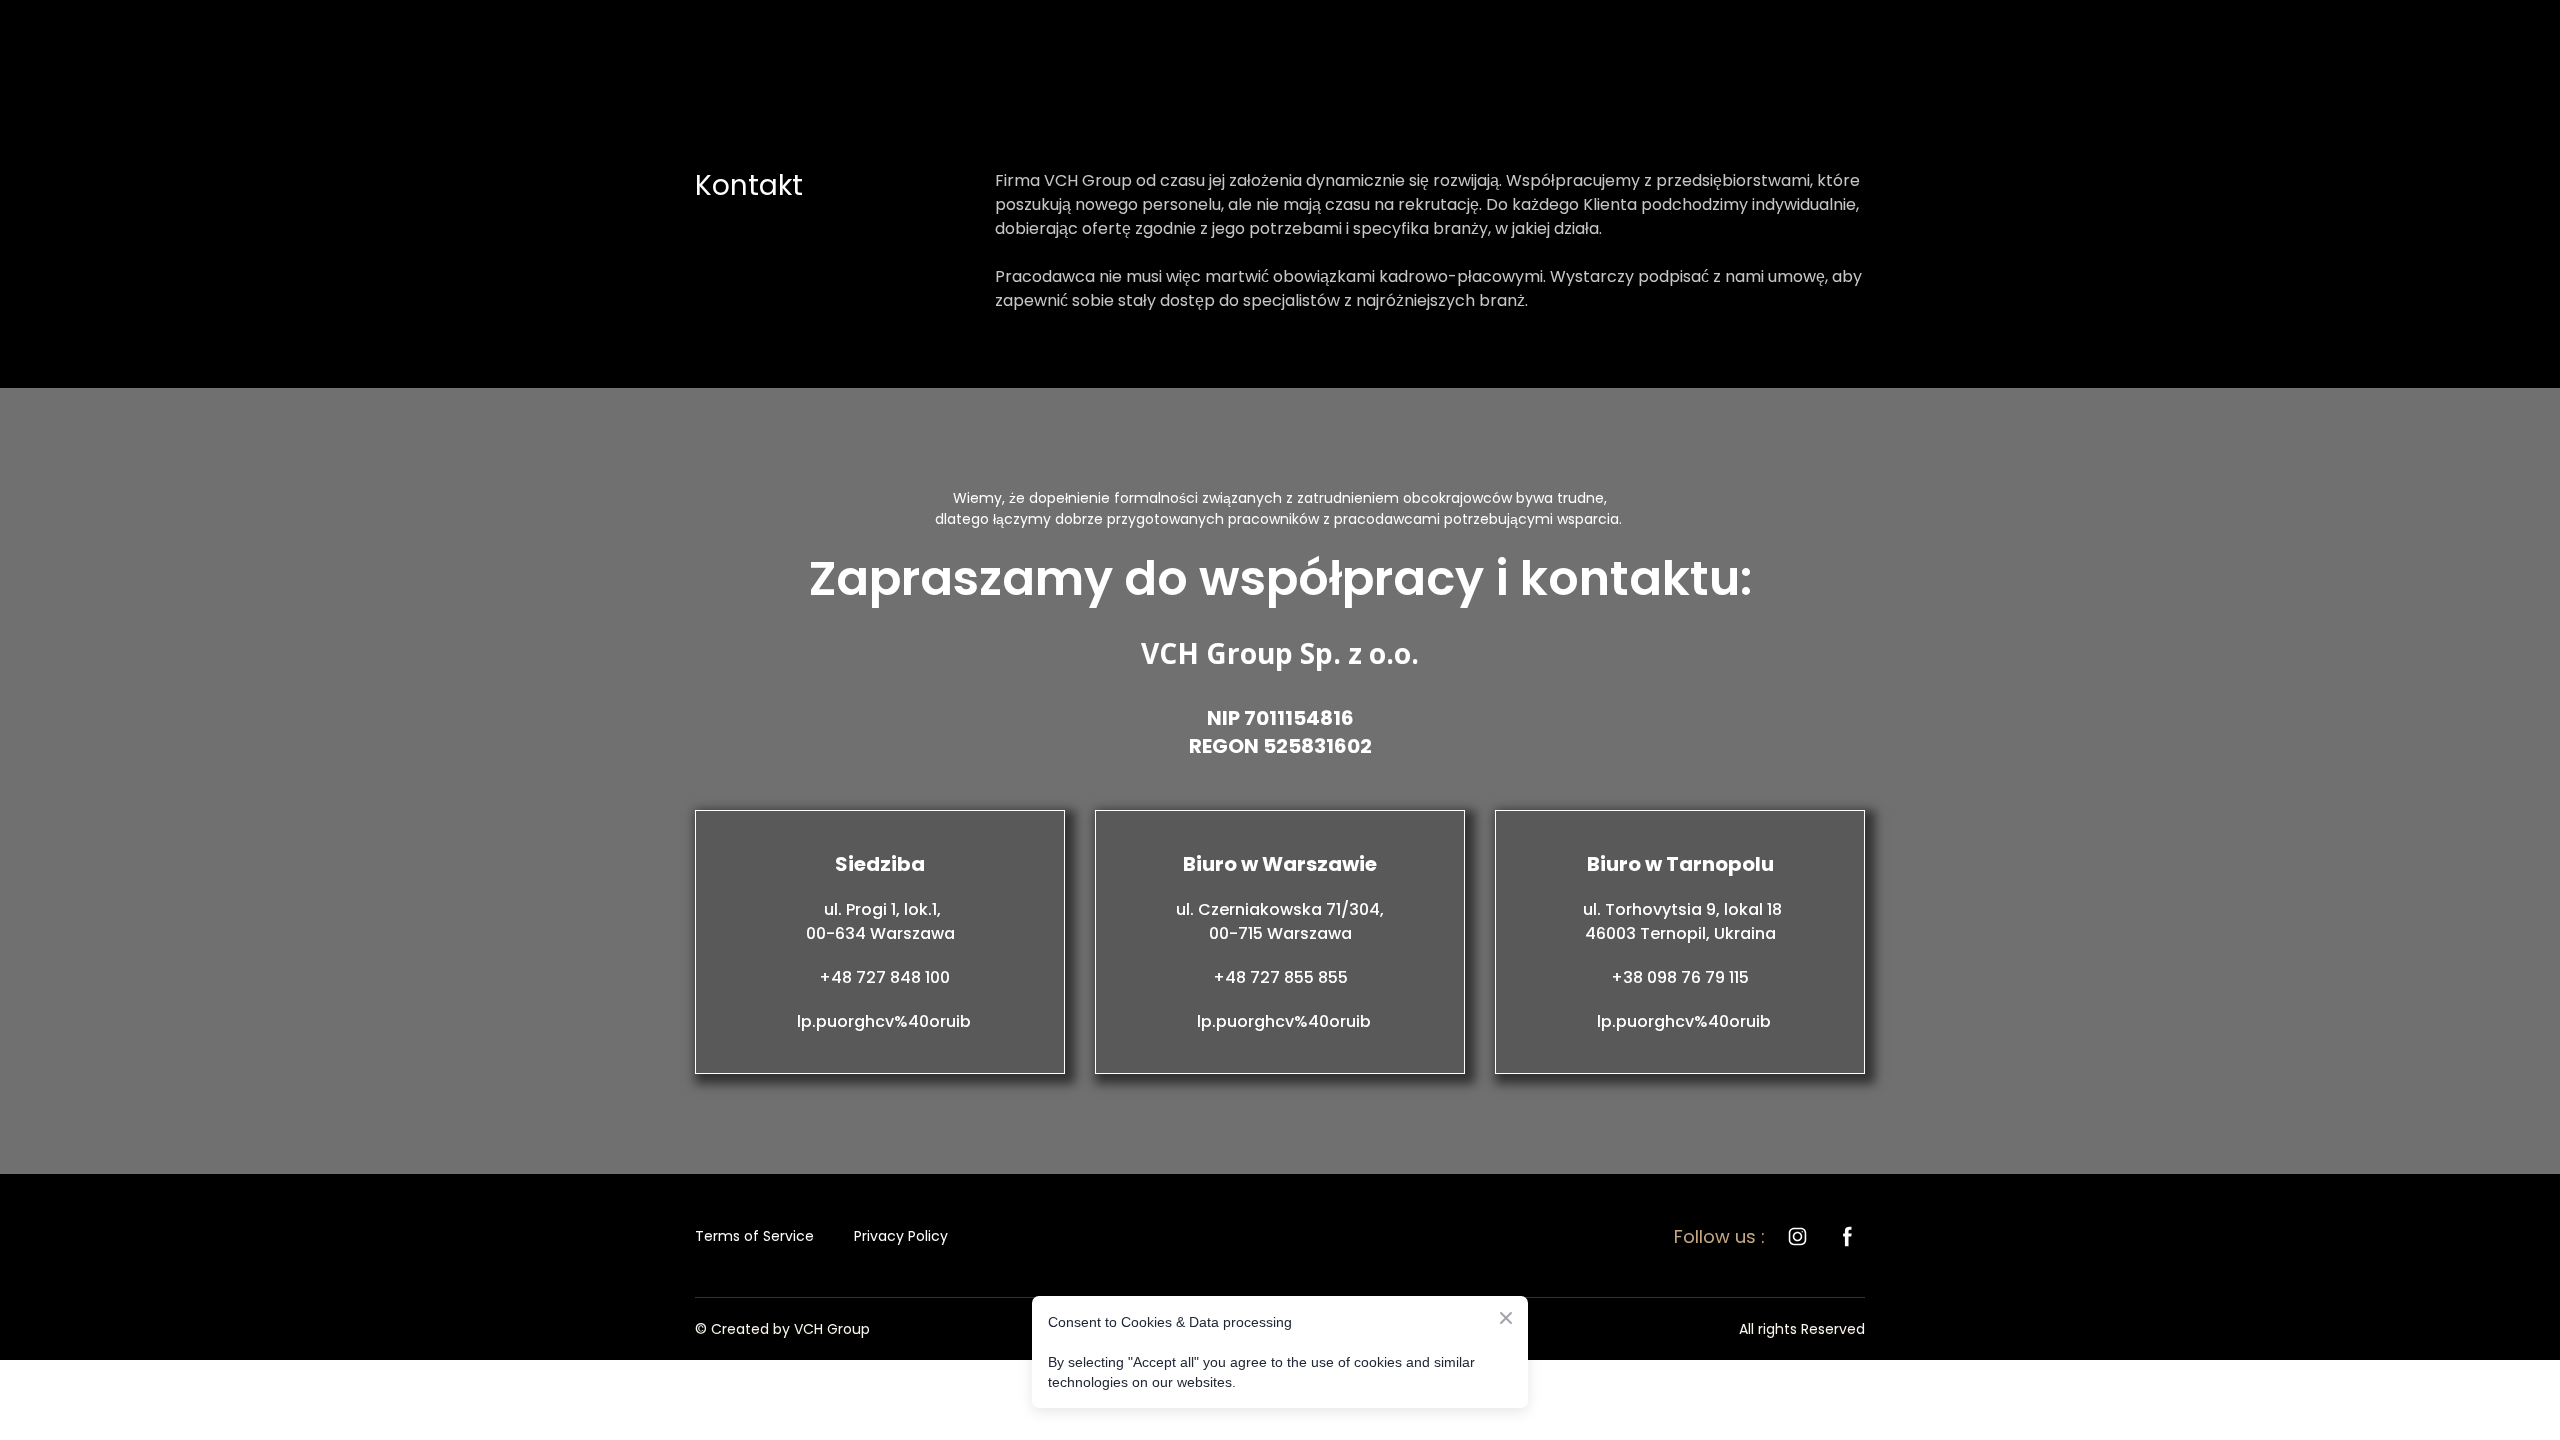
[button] (1797, 1236)
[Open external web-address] (1282, 1237)
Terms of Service (754, 1236)
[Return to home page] (763, 44)
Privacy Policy (901, 1236)
